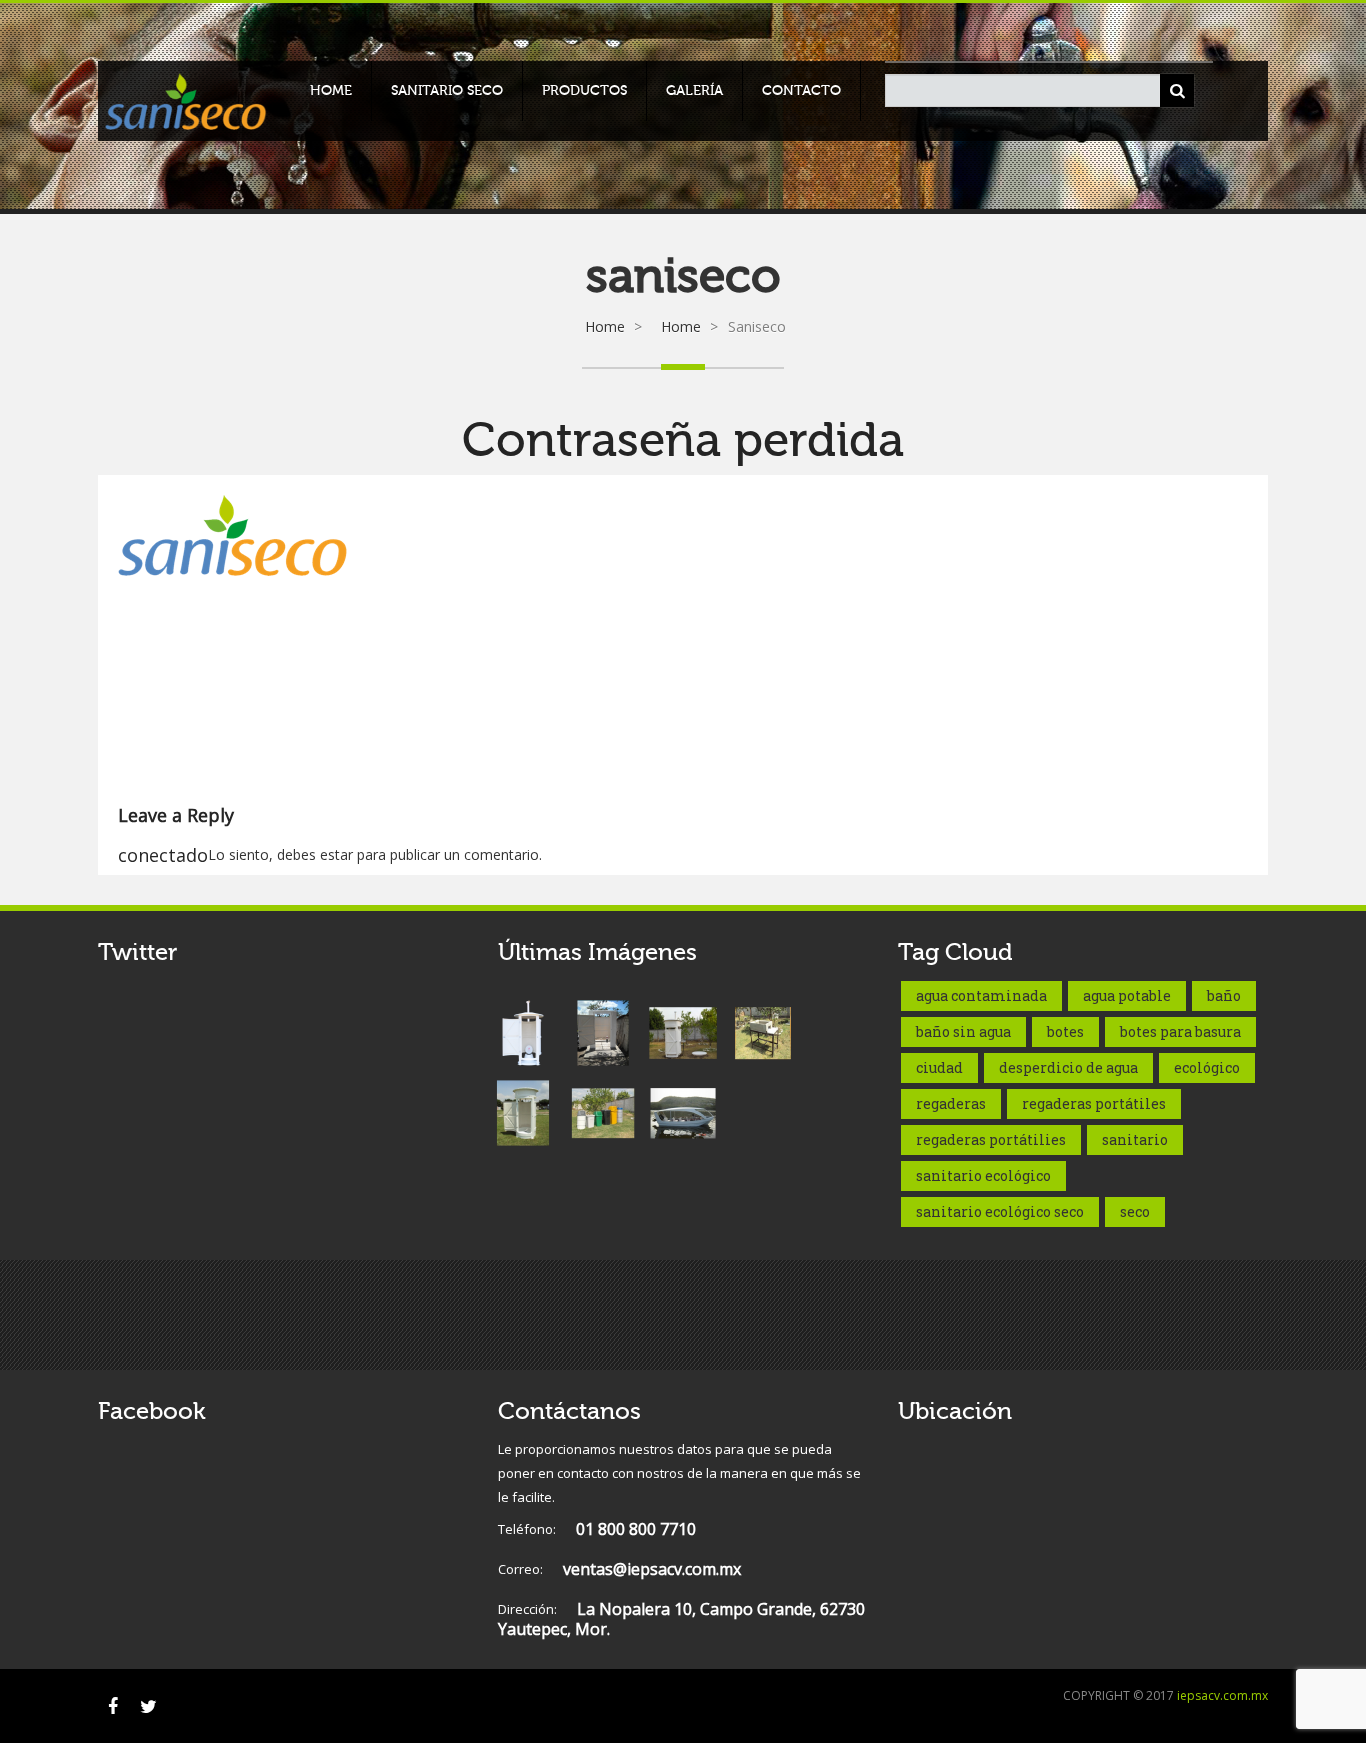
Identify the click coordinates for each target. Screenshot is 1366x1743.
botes (1065, 1031)
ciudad (939, 1067)
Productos (584, 91)
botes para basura (1180, 1031)
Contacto (801, 91)
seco (1135, 1211)
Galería (694, 91)
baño (1224, 995)
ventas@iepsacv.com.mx (619, 1569)
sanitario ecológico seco (1000, 1211)
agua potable (1127, 995)
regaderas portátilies (991, 1139)
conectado (163, 855)
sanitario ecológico (983, 1175)
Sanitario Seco (447, 91)
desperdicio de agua (1068, 1067)
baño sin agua (963, 1031)
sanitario (1135, 1139)
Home (331, 91)
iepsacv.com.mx (1222, 1695)
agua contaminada (981, 995)
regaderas (951, 1103)
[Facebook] (113, 1706)
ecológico (1207, 1067)
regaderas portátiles (1094, 1103)
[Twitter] (148, 1706)
